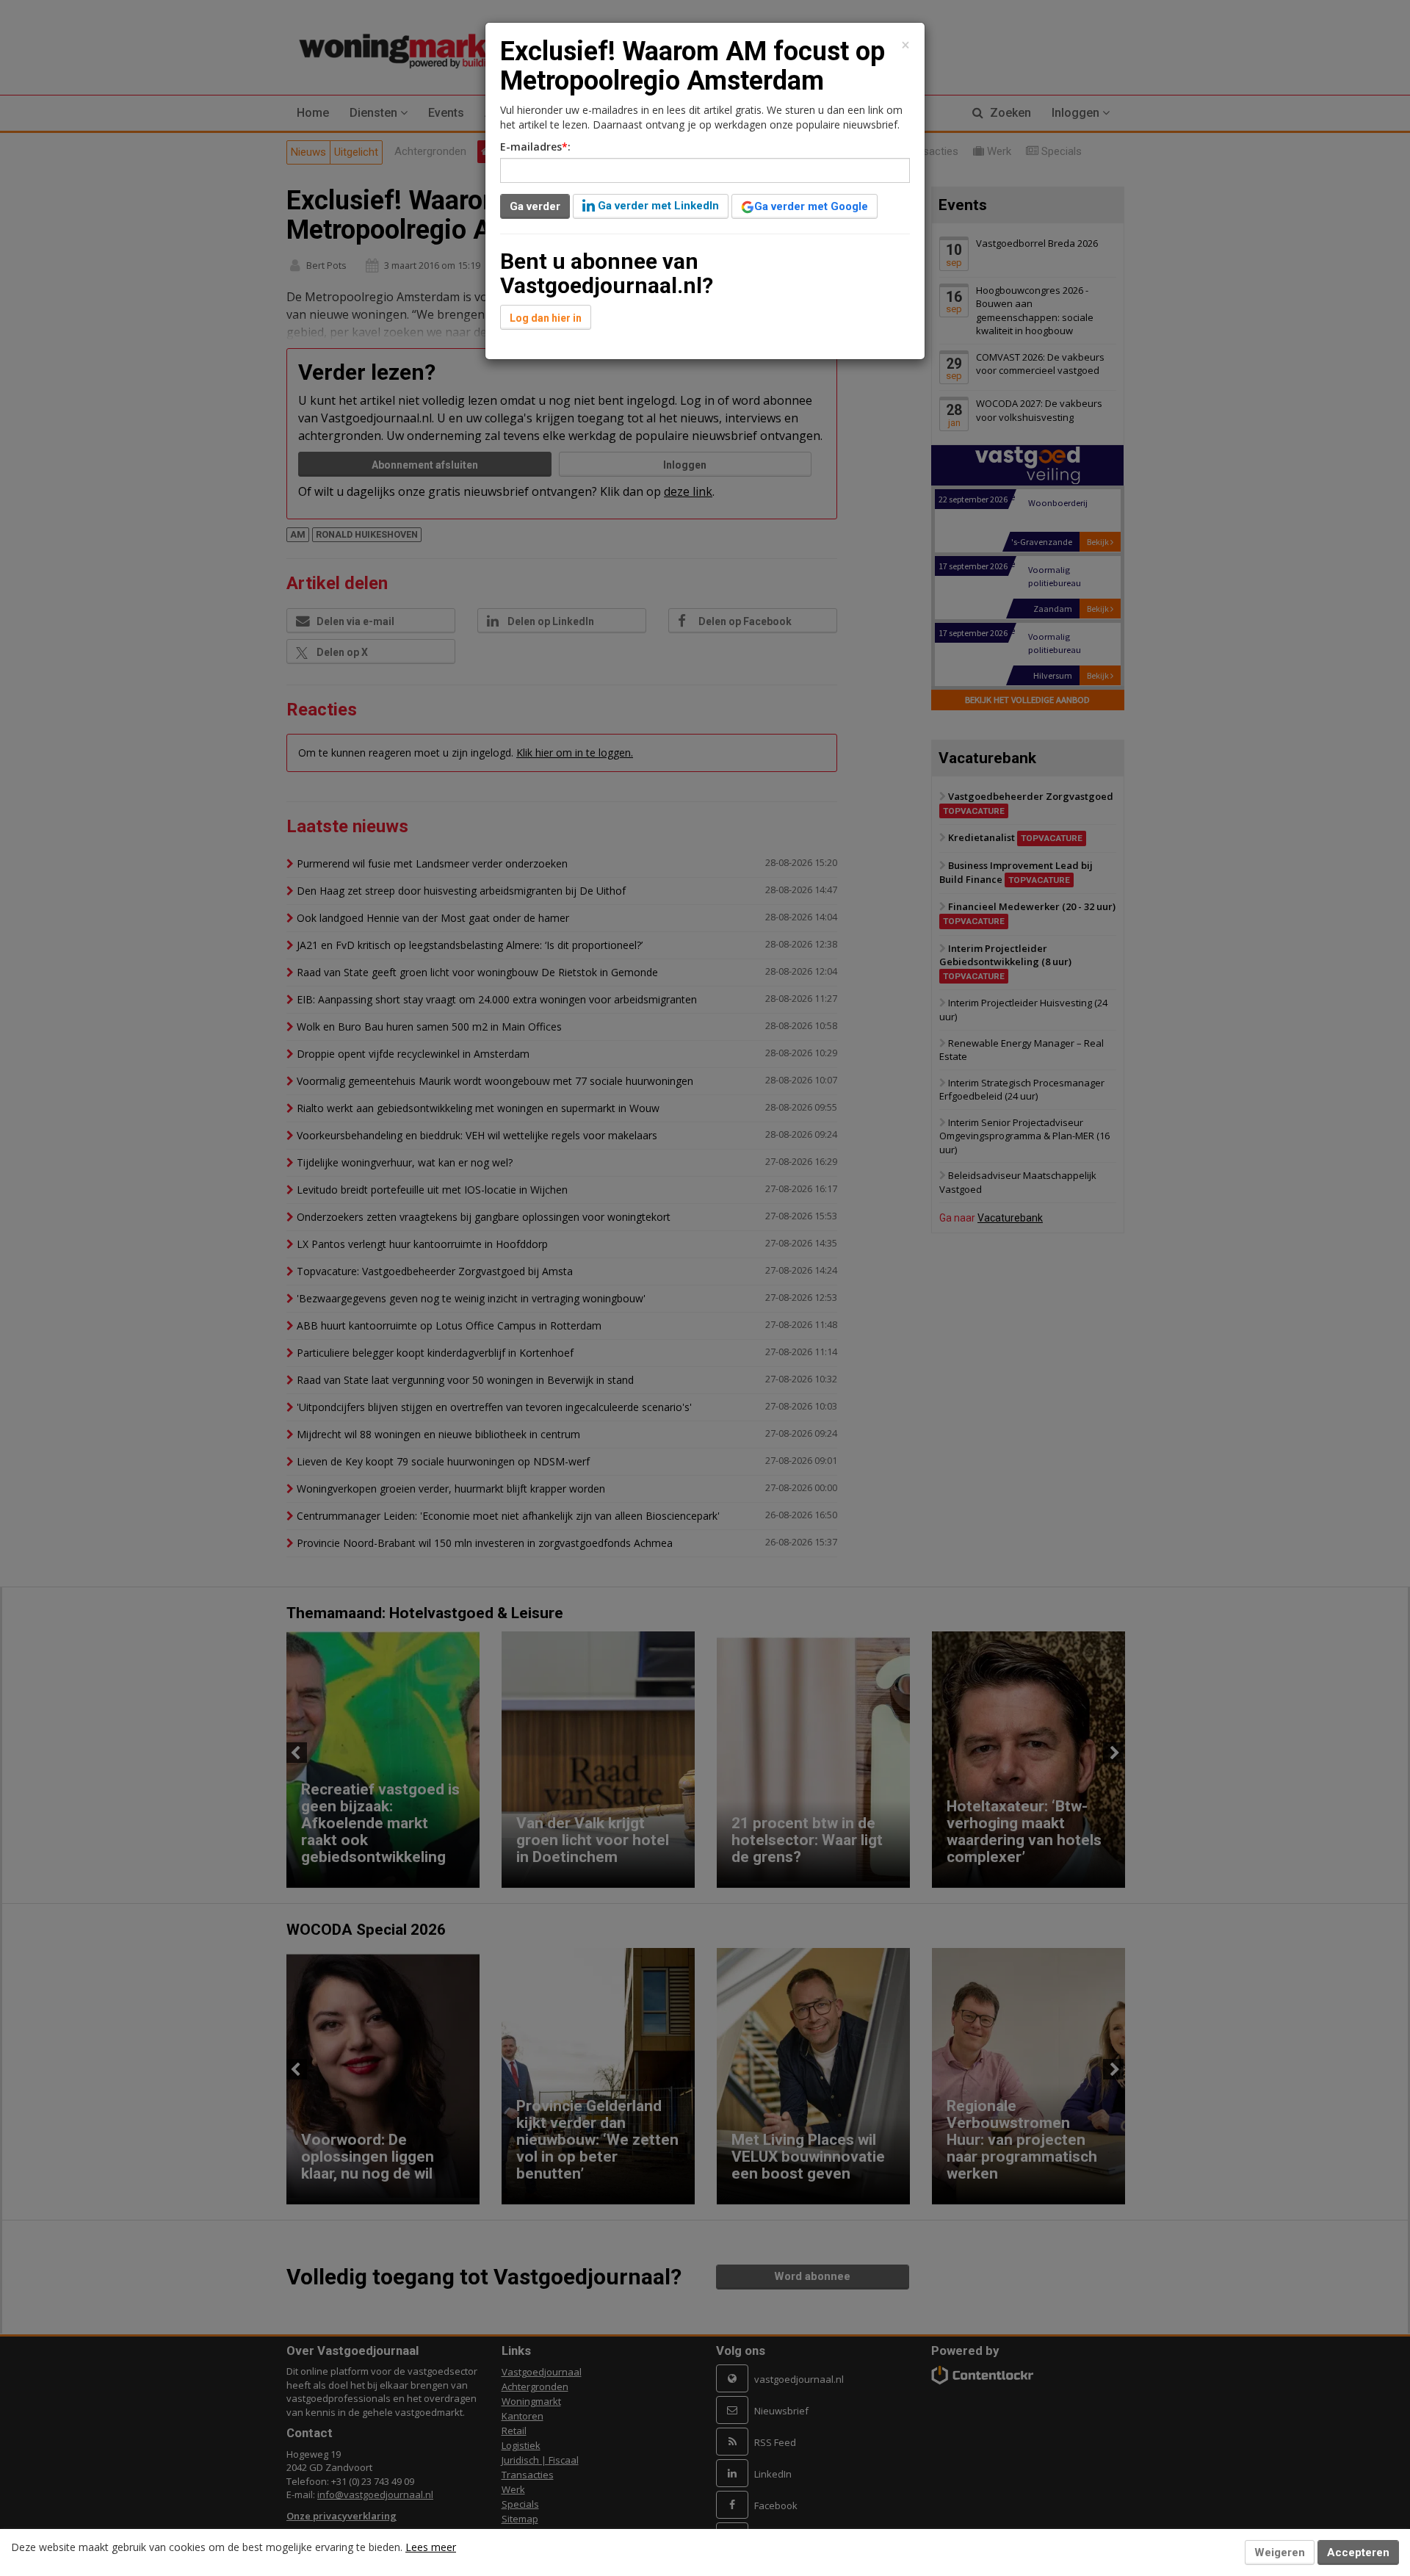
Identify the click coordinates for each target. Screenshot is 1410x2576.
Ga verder (535, 206)
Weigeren (1280, 2552)
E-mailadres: (535, 147)
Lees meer (431, 2547)
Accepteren (1358, 2552)
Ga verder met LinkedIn (657, 206)
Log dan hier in (546, 318)
